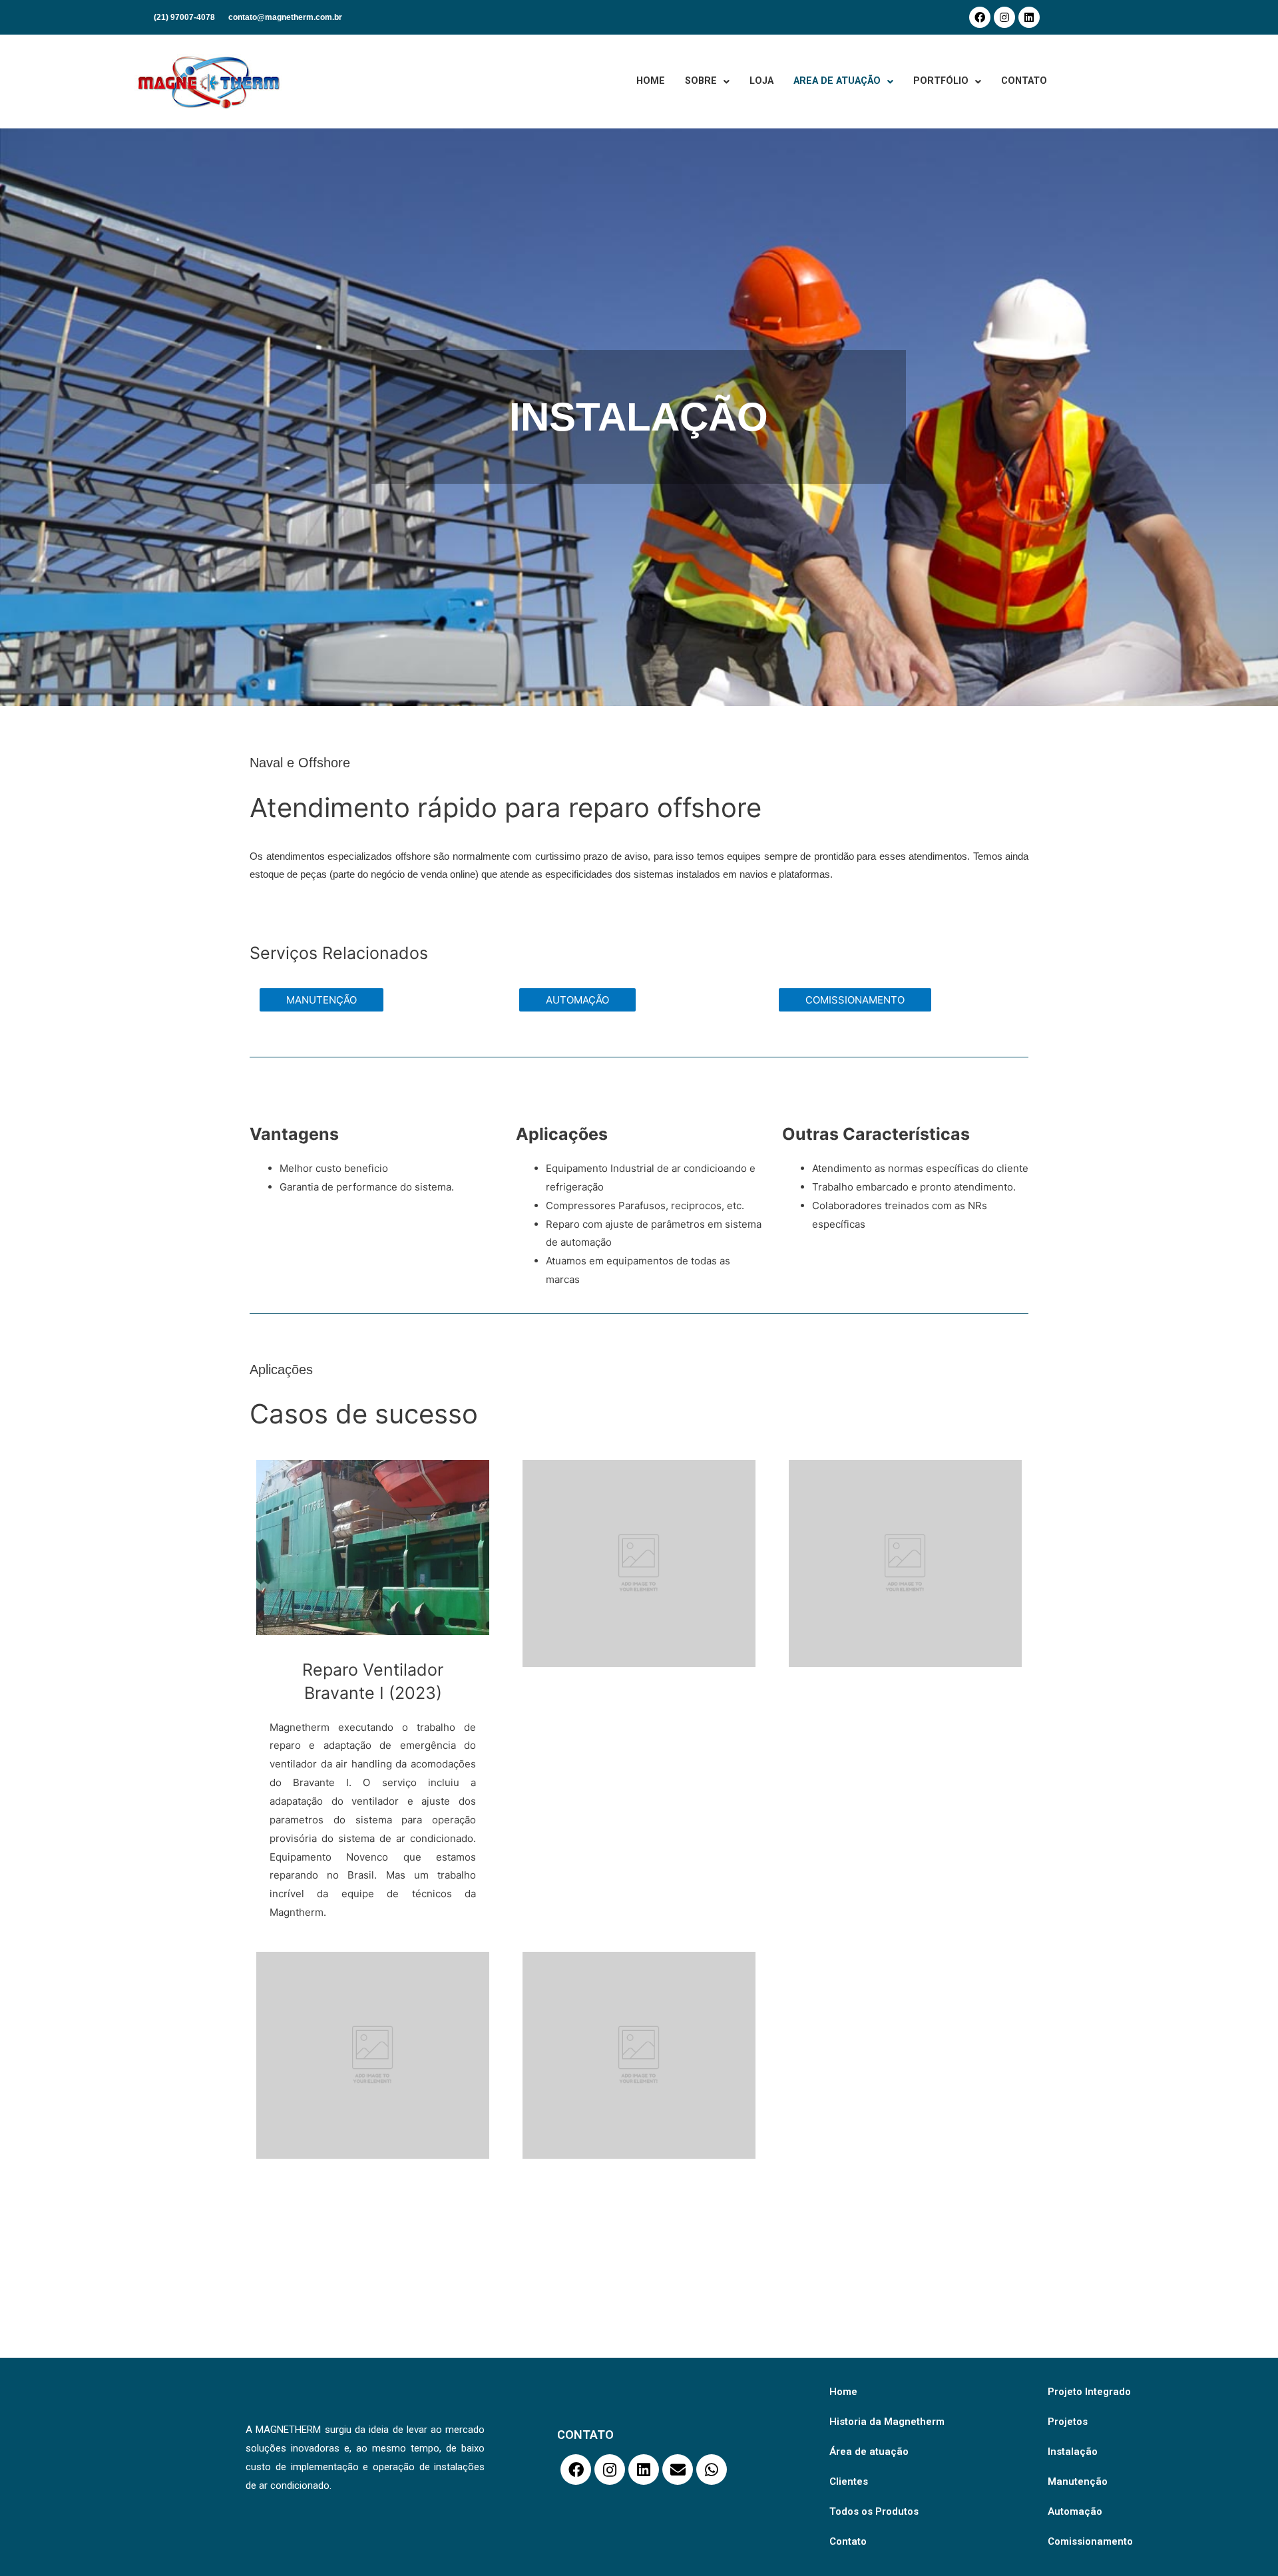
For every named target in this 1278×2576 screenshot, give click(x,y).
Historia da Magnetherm (887, 2422)
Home (843, 2392)
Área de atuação (869, 2452)
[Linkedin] (1029, 17)
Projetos (1068, 2422)
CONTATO (1024, 81)
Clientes (849, 2482)
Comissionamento (1090, 2541)
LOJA (761, 81)
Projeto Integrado (1089, 2392)
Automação (1075, 2511)
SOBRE (701, 81)
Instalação (1073, 2452)
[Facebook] (980, 17)
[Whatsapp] (712, 2470)
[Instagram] (1004, 17)
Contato (848, 2541)
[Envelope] (678, 2470)
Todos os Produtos (874, 2511)
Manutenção (1078, 2482)
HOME (651, 81)
